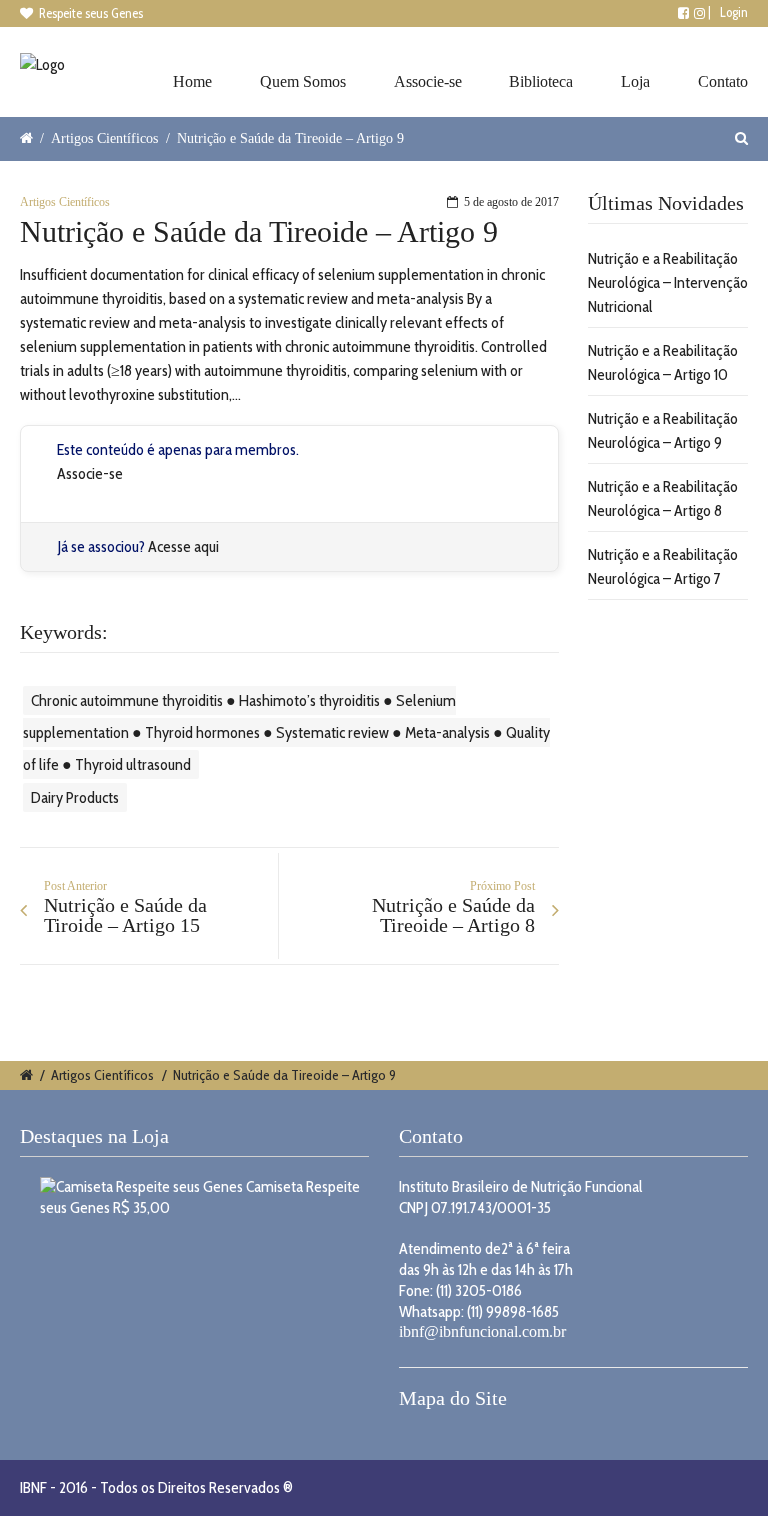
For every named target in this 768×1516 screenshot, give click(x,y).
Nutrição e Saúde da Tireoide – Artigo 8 (453, 915)
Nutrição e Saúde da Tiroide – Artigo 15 (125, 915)
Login (734, 12)
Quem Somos (303, 81)
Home (192, 81)
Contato (723, 81)
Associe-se (428, 81)
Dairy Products (75, 797)
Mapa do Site (453, 1398)
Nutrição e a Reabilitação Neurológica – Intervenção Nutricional (668, 282)
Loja (635, 81)
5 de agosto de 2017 (511, 202)
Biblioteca (541, 81)
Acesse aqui (183, 546)
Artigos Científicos (104, 138)
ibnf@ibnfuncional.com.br (482, 1331)
